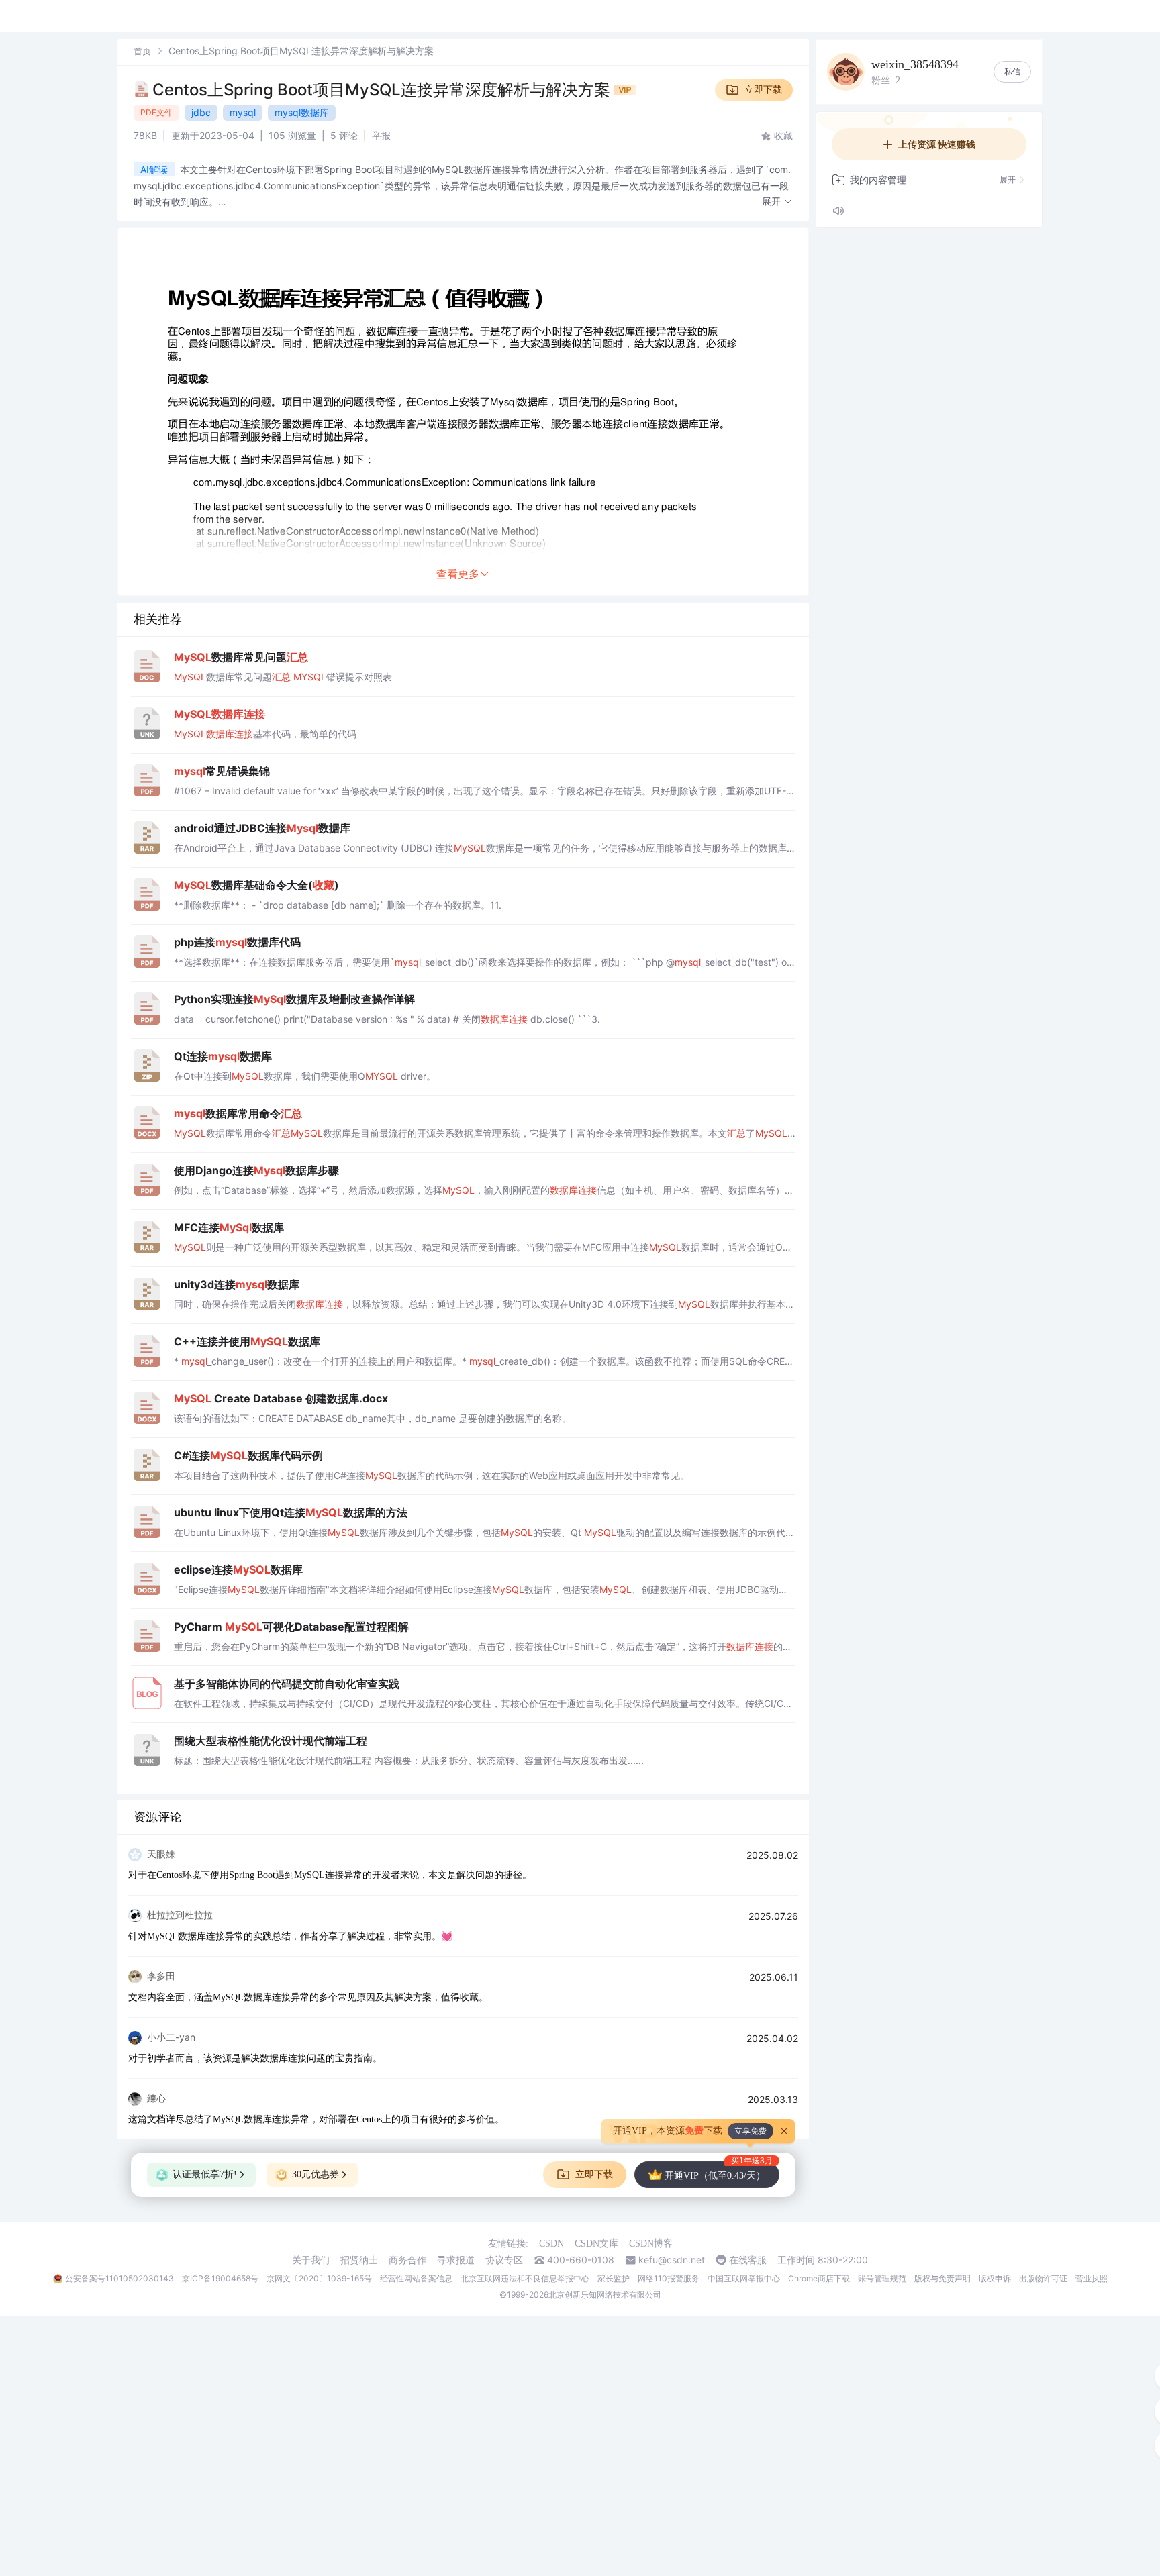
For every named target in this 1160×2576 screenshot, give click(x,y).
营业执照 (1092, 2278)
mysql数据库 (302, 112)
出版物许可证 (1043, 2278)
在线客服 (748, 2260)
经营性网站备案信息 (416, 2278)
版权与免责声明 (942, 2278)
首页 (142, 51)
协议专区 (504, 2260)
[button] (777, 202)
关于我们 (311, 2260)
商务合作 (407, 2260)
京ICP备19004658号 (220, 2278)
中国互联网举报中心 (744, 2278)
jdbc (201, 112)
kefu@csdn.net (672, 2260)
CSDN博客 (651, 2244)
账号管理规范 (882, 2278)
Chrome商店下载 (819, 2278)
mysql (243, 112)
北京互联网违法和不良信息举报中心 (525, 2278)
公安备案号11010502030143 (119, 2278)
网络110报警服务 (669, 2278)
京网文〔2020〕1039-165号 (319, 2278)
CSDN (551, 2244)
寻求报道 (456, 2260)
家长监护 (614, 2278)
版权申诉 (995, 2278)
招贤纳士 (359, 2260)
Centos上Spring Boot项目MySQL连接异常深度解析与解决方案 (383, 90)
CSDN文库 (596, 2244)
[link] (142, 51)
